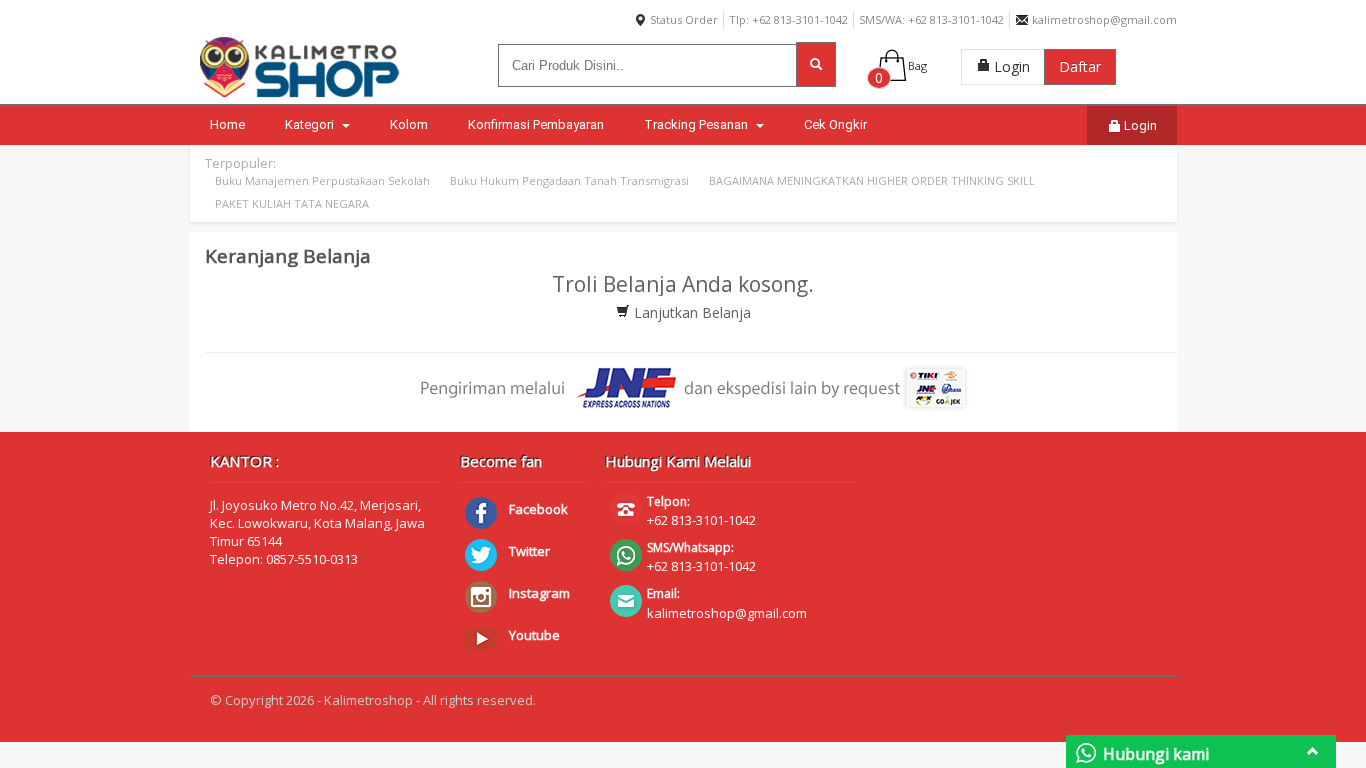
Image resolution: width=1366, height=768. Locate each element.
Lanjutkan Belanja (690, 312)
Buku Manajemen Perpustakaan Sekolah (322, 180)
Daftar (1080, 66)
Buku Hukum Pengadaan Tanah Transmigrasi (569, 180)
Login (1010, 66)
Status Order (682, 19)
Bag (917, 65)
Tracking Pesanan (697, 124)
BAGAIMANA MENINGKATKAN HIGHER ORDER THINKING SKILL (872, 180)
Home (227, 124)
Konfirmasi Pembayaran (536, 124)
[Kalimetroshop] (300, 97)
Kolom (409, 124)
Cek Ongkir (835, 124)
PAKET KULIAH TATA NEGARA (292, 203)
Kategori (311, 124)
